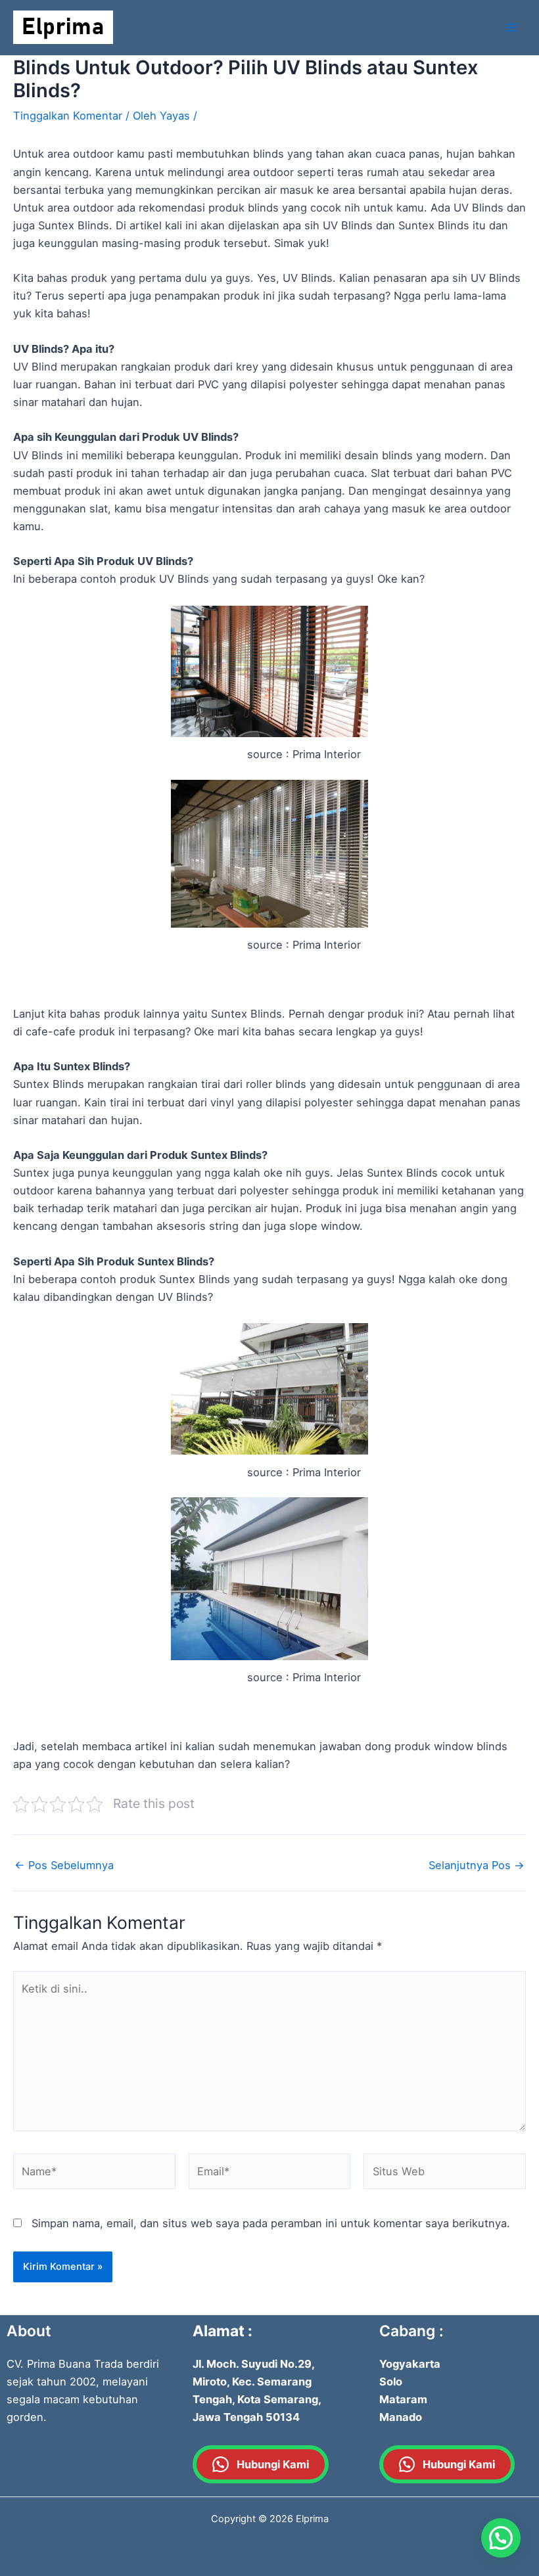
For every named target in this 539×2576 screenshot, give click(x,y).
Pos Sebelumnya (64, 1865)
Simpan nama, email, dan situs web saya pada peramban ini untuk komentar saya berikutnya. (271, 2223)
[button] (501, 2538)
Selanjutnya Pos (477, 1865)
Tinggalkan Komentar (68, 116)
